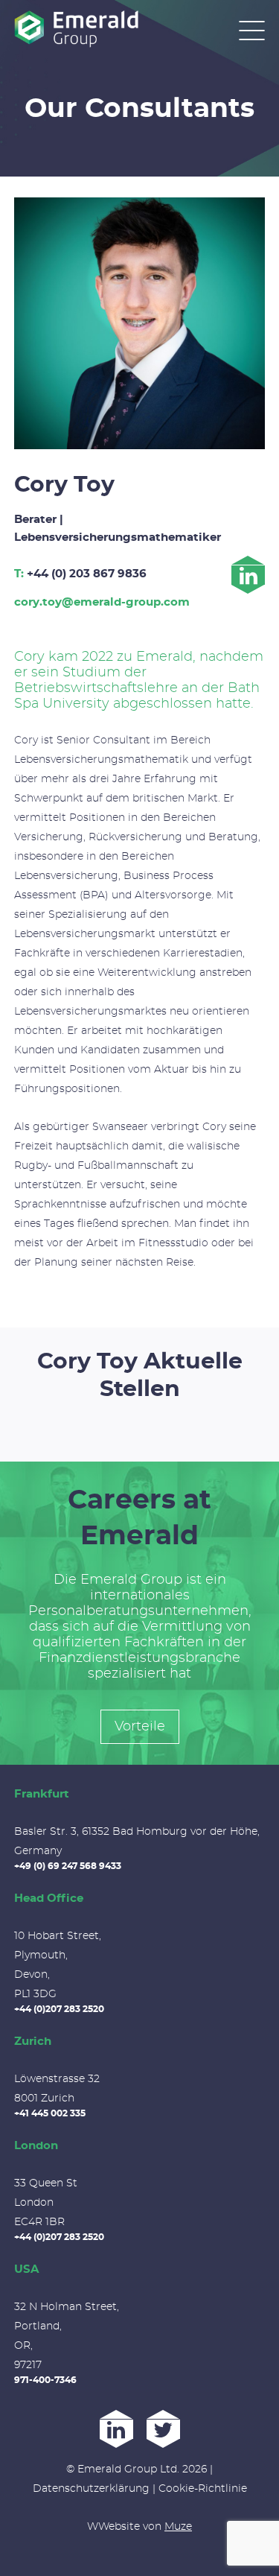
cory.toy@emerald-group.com (102, 602)
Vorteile (140, 1727)
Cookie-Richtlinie (203, 2489)
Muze (178, 2527)
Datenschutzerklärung (91, 2489)
